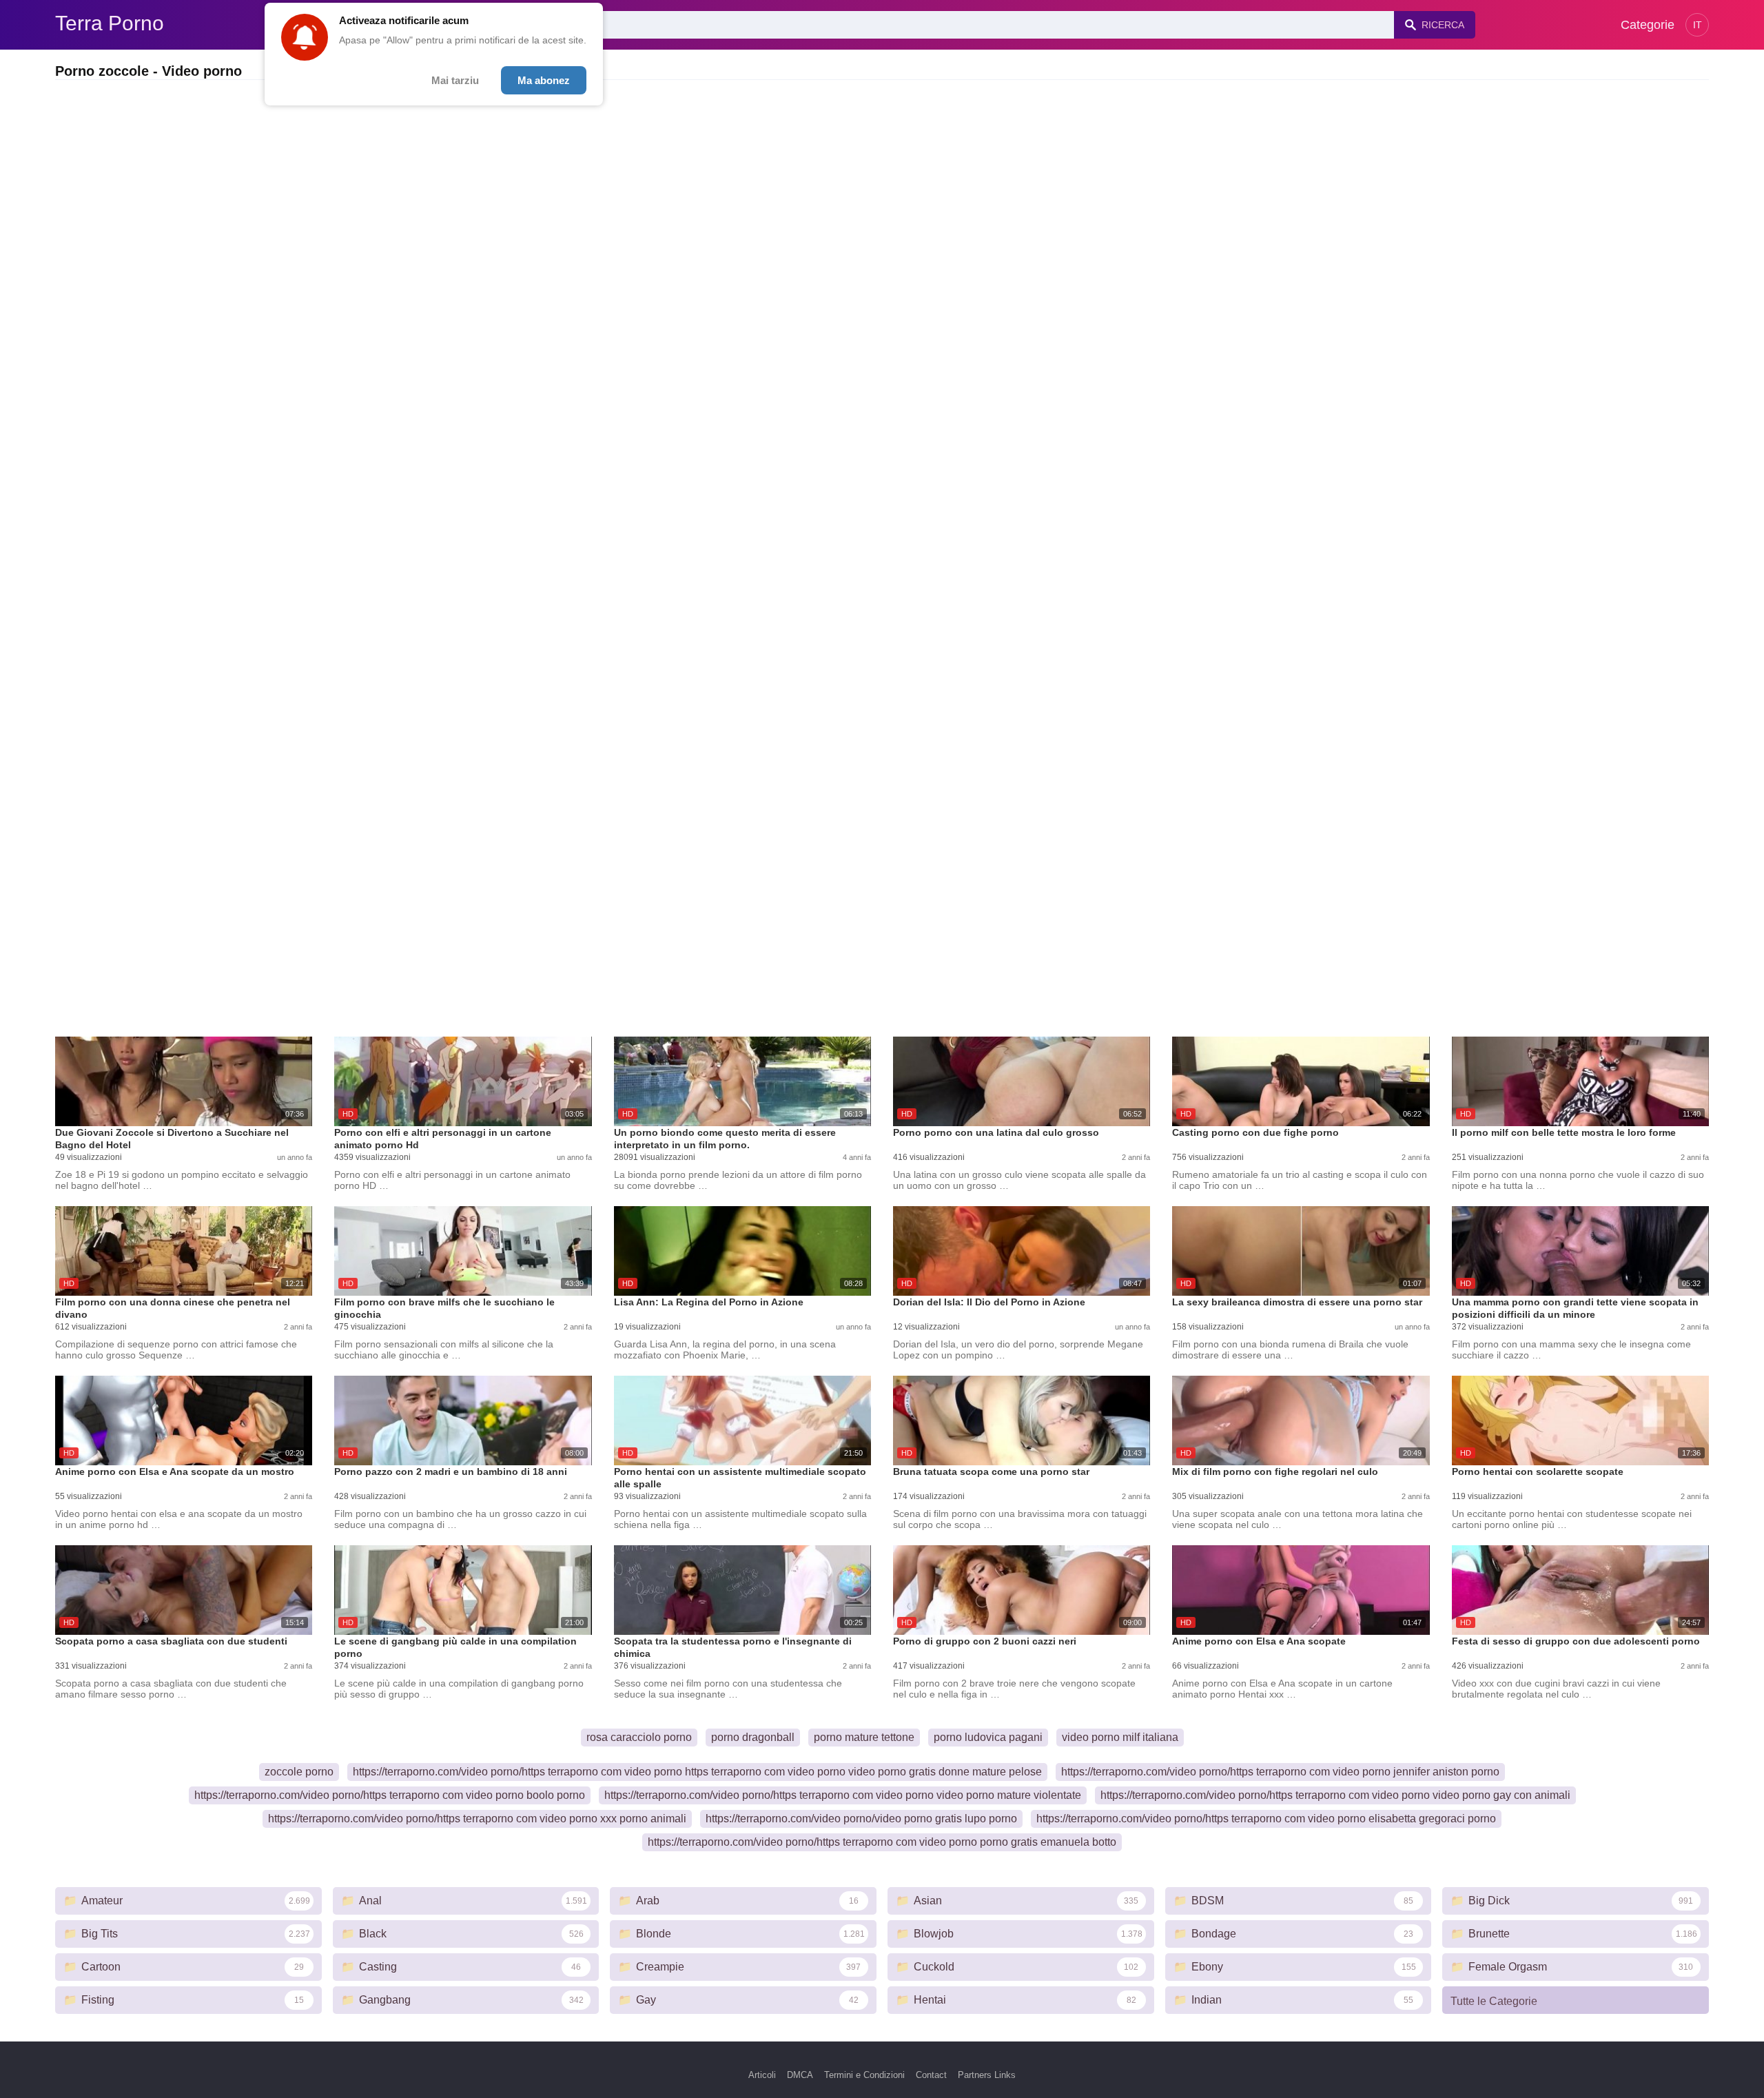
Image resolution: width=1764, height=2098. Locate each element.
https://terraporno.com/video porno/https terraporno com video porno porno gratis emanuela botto (882, 1842)
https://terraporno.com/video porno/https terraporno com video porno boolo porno (390, 1795)
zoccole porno (299, 1772)
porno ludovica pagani (988, 1737)
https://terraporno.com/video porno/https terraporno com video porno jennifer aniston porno (1280, 1772)
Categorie (1648, 25)
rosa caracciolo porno (639, 1737)
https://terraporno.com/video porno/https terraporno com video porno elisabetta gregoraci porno (1266, 1819)
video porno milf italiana (1120, 1737)
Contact (931, 2075)
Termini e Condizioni (864, 2075)
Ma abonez (544, 80)
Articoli (762, 2075)
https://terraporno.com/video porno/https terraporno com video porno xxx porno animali (477, 1819)
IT (1698, 25)
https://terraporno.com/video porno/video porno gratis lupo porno (861, 1819)
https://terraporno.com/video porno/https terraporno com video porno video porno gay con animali (1335, 1795)
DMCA (800, 2075)
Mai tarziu (455, 80)
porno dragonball (753, 1737)
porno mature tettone (864, 1737)
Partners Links (987, 2075)
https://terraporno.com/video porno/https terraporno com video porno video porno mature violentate (843, 1795)
